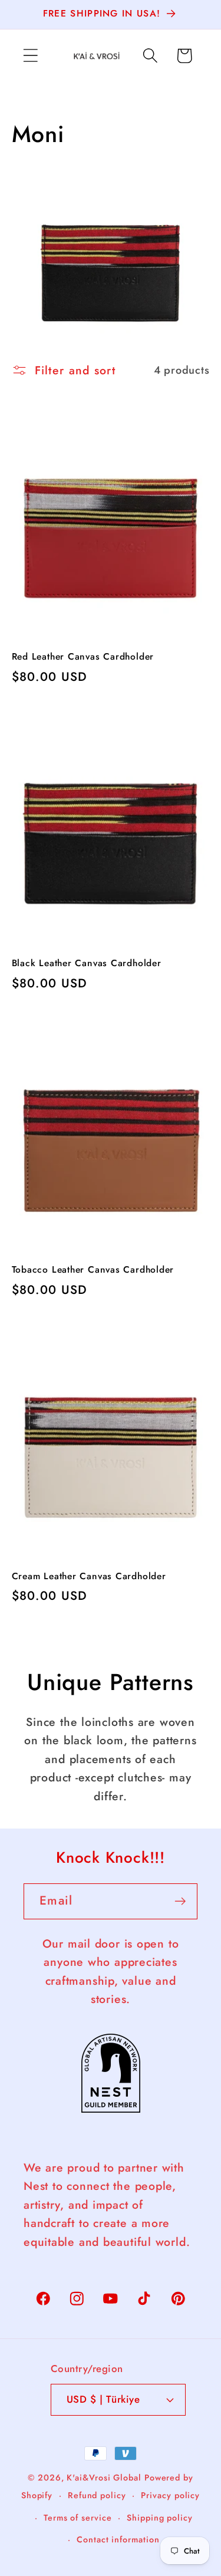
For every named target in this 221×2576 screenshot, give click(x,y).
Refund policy (97, 2495)
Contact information (118, 2539)
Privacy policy (170, 2495)
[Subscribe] (180, 1901)
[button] (30, 56)
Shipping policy (160, 2518)
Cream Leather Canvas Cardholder (89, 1576)
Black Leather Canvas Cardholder (87, 963)
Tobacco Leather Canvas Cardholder (93, 1270)
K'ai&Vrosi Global (104, 2478)
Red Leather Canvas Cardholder (83, 657)
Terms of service (78, 2518)
